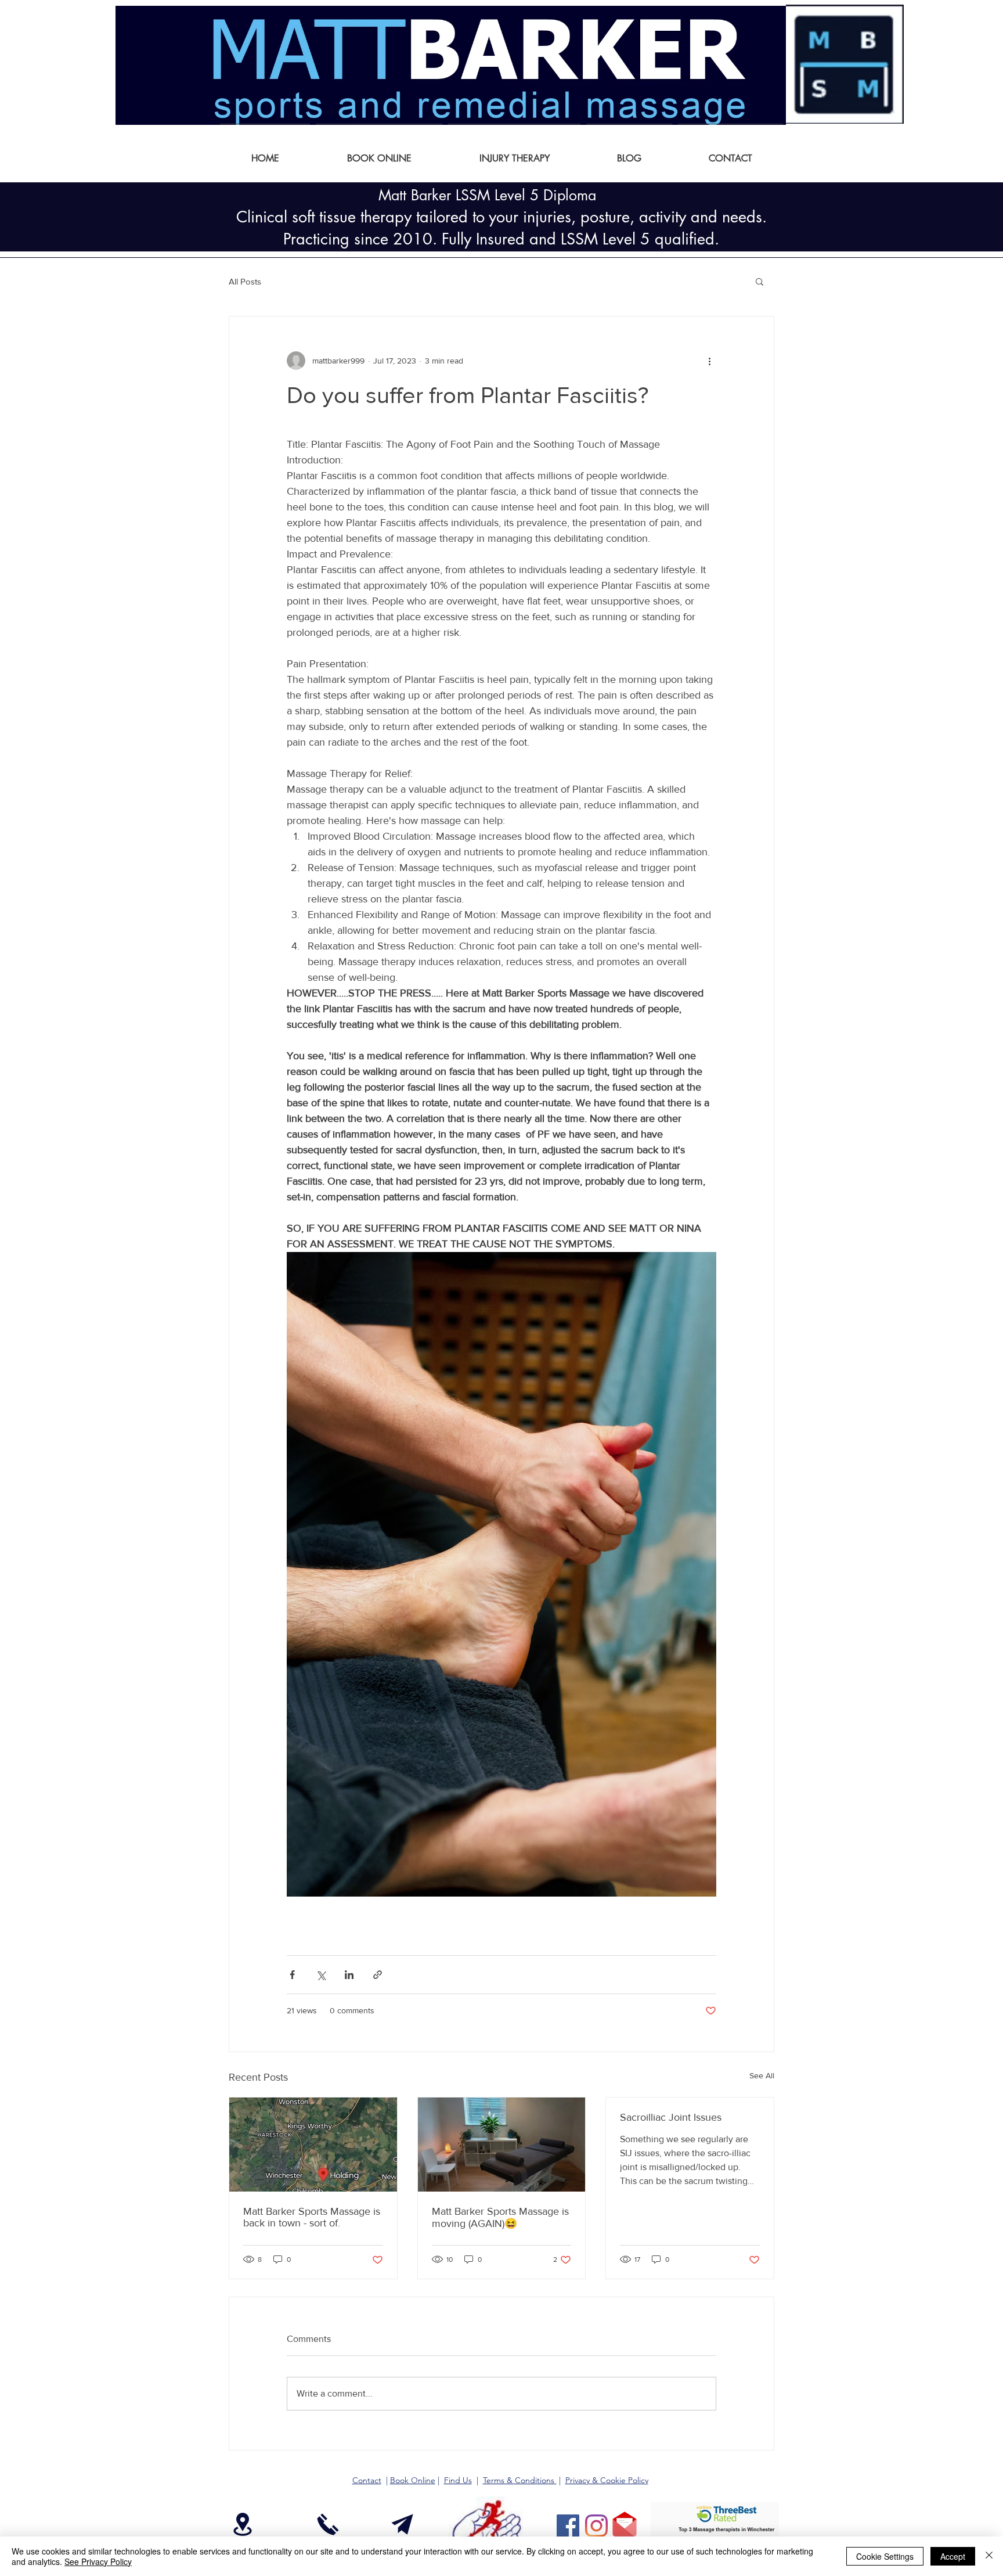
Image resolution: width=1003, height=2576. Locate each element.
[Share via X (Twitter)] (321, 1975)
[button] (760, 281)
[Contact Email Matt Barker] (402, 2524)
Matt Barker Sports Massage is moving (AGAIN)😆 (500, 2217)
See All (762, 2075)
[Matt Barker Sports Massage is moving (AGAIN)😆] (502, 2145)
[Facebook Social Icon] (568, 2526)
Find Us (458, 2480)
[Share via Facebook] (292, 1975)
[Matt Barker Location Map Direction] (242, 2524)
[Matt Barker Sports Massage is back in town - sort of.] (313, 2145)
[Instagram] (596, 2526)
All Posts (245, 281)
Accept (953, 2556)
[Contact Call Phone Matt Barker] (328, 2524)
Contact (367, 2480)
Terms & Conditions (520, 2480)
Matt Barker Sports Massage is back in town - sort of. (312, 2217)
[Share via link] (378, 1975)
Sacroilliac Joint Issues (671, 2117)
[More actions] (709, 361)
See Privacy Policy (98, 2561)
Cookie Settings (885, 2556)
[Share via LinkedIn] (349, 1975)
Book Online (413, 2480)
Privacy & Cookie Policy (607, 2480)
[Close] (989, 2556)
